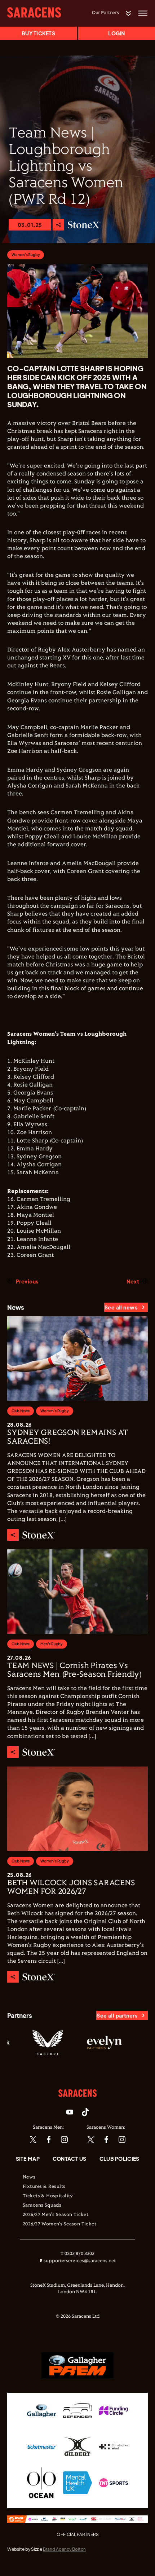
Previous (27, 1281)
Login (116, 33)
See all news (121, 1307)
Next (133, 1281)
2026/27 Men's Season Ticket (56, 2215)
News (29, 2177)
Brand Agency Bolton (64, 2549)
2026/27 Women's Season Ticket (59, 2224)
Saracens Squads (42, 2206)
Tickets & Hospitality (48, 2196)
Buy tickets (38, 33)
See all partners (117, 2015)
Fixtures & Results (44, 2187)
